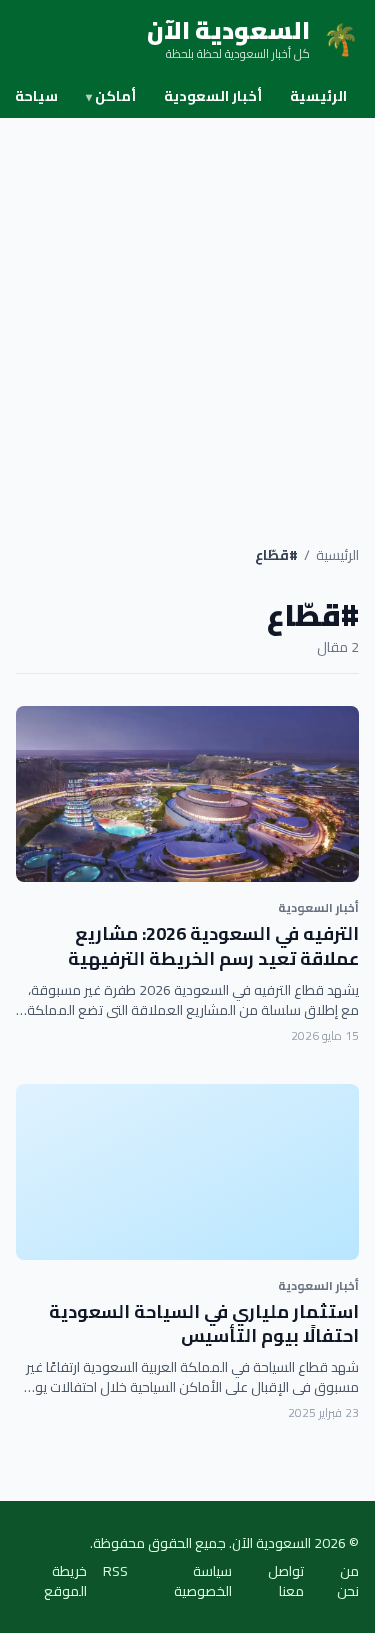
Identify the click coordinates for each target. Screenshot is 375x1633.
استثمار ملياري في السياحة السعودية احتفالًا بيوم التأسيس (204, 1324)
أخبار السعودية (213, 96)
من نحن (348, 1581)
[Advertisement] (187, 315)
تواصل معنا (286, 1581)
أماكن (111, 96)
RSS (115, 1572)
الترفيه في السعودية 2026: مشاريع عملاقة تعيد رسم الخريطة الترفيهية (213, 946)
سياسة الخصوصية (203, 1581)
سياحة (36, 96)
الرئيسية (318, 96)
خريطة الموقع (65, 1581)
